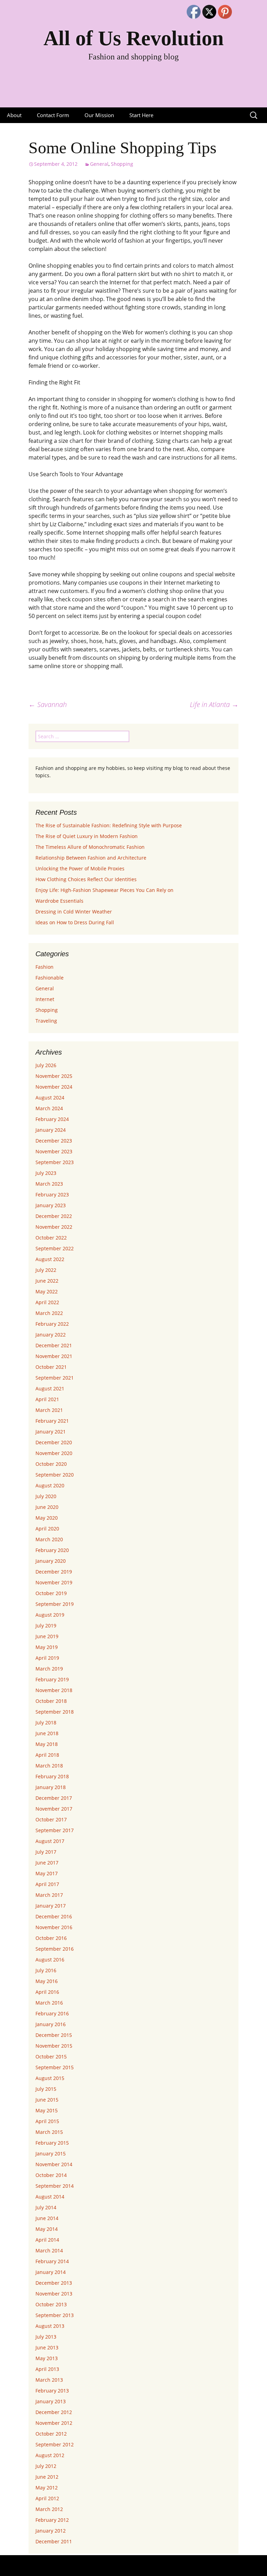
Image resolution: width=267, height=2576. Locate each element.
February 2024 (52, 1119)
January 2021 (51, 1432)
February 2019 (52, 1679)
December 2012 (54, 2412)
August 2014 (50, 2197)
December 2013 (54, 2283)
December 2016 (54, 1916)
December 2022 (54, 1216)
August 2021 (50, 1388)
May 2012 (47, 2488)
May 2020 (47, 1518)
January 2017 (51, 1906)
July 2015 (46, 2089)
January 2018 (51, 1787)
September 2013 (55, 2315)
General (99, 164)
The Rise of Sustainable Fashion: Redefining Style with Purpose (109, 825)
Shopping (122, 164)
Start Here (141, 115)
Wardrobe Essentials (59, 901)
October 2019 (51, 1593)
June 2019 (47, 1636)
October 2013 (51, 2304)
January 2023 (51, 1205)
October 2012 (51, 2434)
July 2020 (46, 1496)
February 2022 (52, 1324)
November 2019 (54, 1582)
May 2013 (47, 2358)
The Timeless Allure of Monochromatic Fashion (90, 847)
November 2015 (54, 2046)
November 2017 (54, 1809)
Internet (45, 999)
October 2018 (51, 1701)
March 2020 (49, 1539)
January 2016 (51, 2024)
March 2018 (49, 1766)
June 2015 (47, 2100)
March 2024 (49, 1108)
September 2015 (55, 2067)
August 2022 (50, 1259)
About (14, 115)
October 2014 (51, 2175)
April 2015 (47, 2121)
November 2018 (54, 1690)
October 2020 (51, 1464)
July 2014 (46, 2207)
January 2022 (51, 1335)
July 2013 (46, 2337)
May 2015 (47, 2110)
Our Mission (99, 115)
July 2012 (46, 2466)
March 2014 (49, 2250)
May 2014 (47, 2229)
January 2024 (51, 1130)
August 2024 (50, 1098)
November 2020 (54, 1453)
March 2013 (49, 2380)
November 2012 (54, 2423)
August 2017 (50, 1841)
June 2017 (47, 1863)
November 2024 (54, 1087)
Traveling (46, 1021)
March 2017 (49, 1895)
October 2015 (51, 2057)
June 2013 (47, 2347)
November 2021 (54, 1356)
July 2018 (46, 1722)
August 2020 (50, 1485)
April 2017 (47, 1884)
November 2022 (54, 1227)
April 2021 (47, 1399)
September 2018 (55, 1712)
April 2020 (47, 1529)
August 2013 (50, 2326)
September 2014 (55, 2186)
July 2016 (46, 1970)
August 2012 (50, 2455)
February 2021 (52, 1421)
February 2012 (52, 2520)
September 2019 (55, 1604)
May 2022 (47, 1291)
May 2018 (47, 1744)
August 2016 (50, 1960)
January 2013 (51, 2401)
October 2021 (51, 1367)
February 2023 (52, 1194)
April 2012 (47, 2498)
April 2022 (47, 1302)
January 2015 (51, 2154)
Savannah (48, 704)
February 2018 (52, 1776)
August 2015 (50, 2078)
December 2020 (54, 1442)
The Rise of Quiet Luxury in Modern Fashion (87, 836)
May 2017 (47, 1873)
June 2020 (47, 1507)
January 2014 (51, 2272)
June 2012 (47, 2477)
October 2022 (51, 1238)
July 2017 (46, 1852)
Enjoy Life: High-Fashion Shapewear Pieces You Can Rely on (104, 890)
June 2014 (47, 2218)
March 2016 (49, 2003)
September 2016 (55, 1949)
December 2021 (54, 1345)
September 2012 (55, 2444)
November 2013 (54, 2294)
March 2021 (49, 1410)
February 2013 (52, 2391)
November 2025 (54, 1076)
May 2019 (47, 1647)
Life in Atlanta (214, 704)
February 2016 (52, 2013)
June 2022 (47, 1281)
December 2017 (54, 1798)
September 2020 (55, 1475)
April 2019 (47, 1658)
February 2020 (52, 1550)
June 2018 (47, 1733)
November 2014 (54, 2164)
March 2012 (49, 2509)
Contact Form (53, 115)
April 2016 (47, 1992)
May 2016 (47, 1981)
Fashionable (50, 978)
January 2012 (51, 2531)
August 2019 (50, 1615)
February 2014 (52, 2261)
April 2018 (47, 1755)
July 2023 (46, 1173)
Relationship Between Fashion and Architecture (91, 858)
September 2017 (55, 1830)
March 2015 (49, 2132)
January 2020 (51, 1561)
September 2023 (55, 1162)
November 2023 (54, 1151)
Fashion (44, 967)
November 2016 (54, 1927)
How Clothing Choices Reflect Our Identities (86, 879)
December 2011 (54, 2541)
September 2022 (55, 1248)
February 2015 (52, 2143)
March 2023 (49, 1184)
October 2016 (51, 1938)
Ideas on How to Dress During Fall (75, 922)
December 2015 (54, 2035)
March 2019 (49, 1669)
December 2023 (54, 1141)
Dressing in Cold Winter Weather (74, 912)
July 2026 (46, 1065)
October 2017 (51, 1819)
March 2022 (49, 1313)
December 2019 (54, 1572)
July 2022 (46, 1270)
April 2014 (47, 2240)
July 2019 (46, 1626)
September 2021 (55, 1378)
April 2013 (47, 2369)
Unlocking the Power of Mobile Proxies (80, 868)
